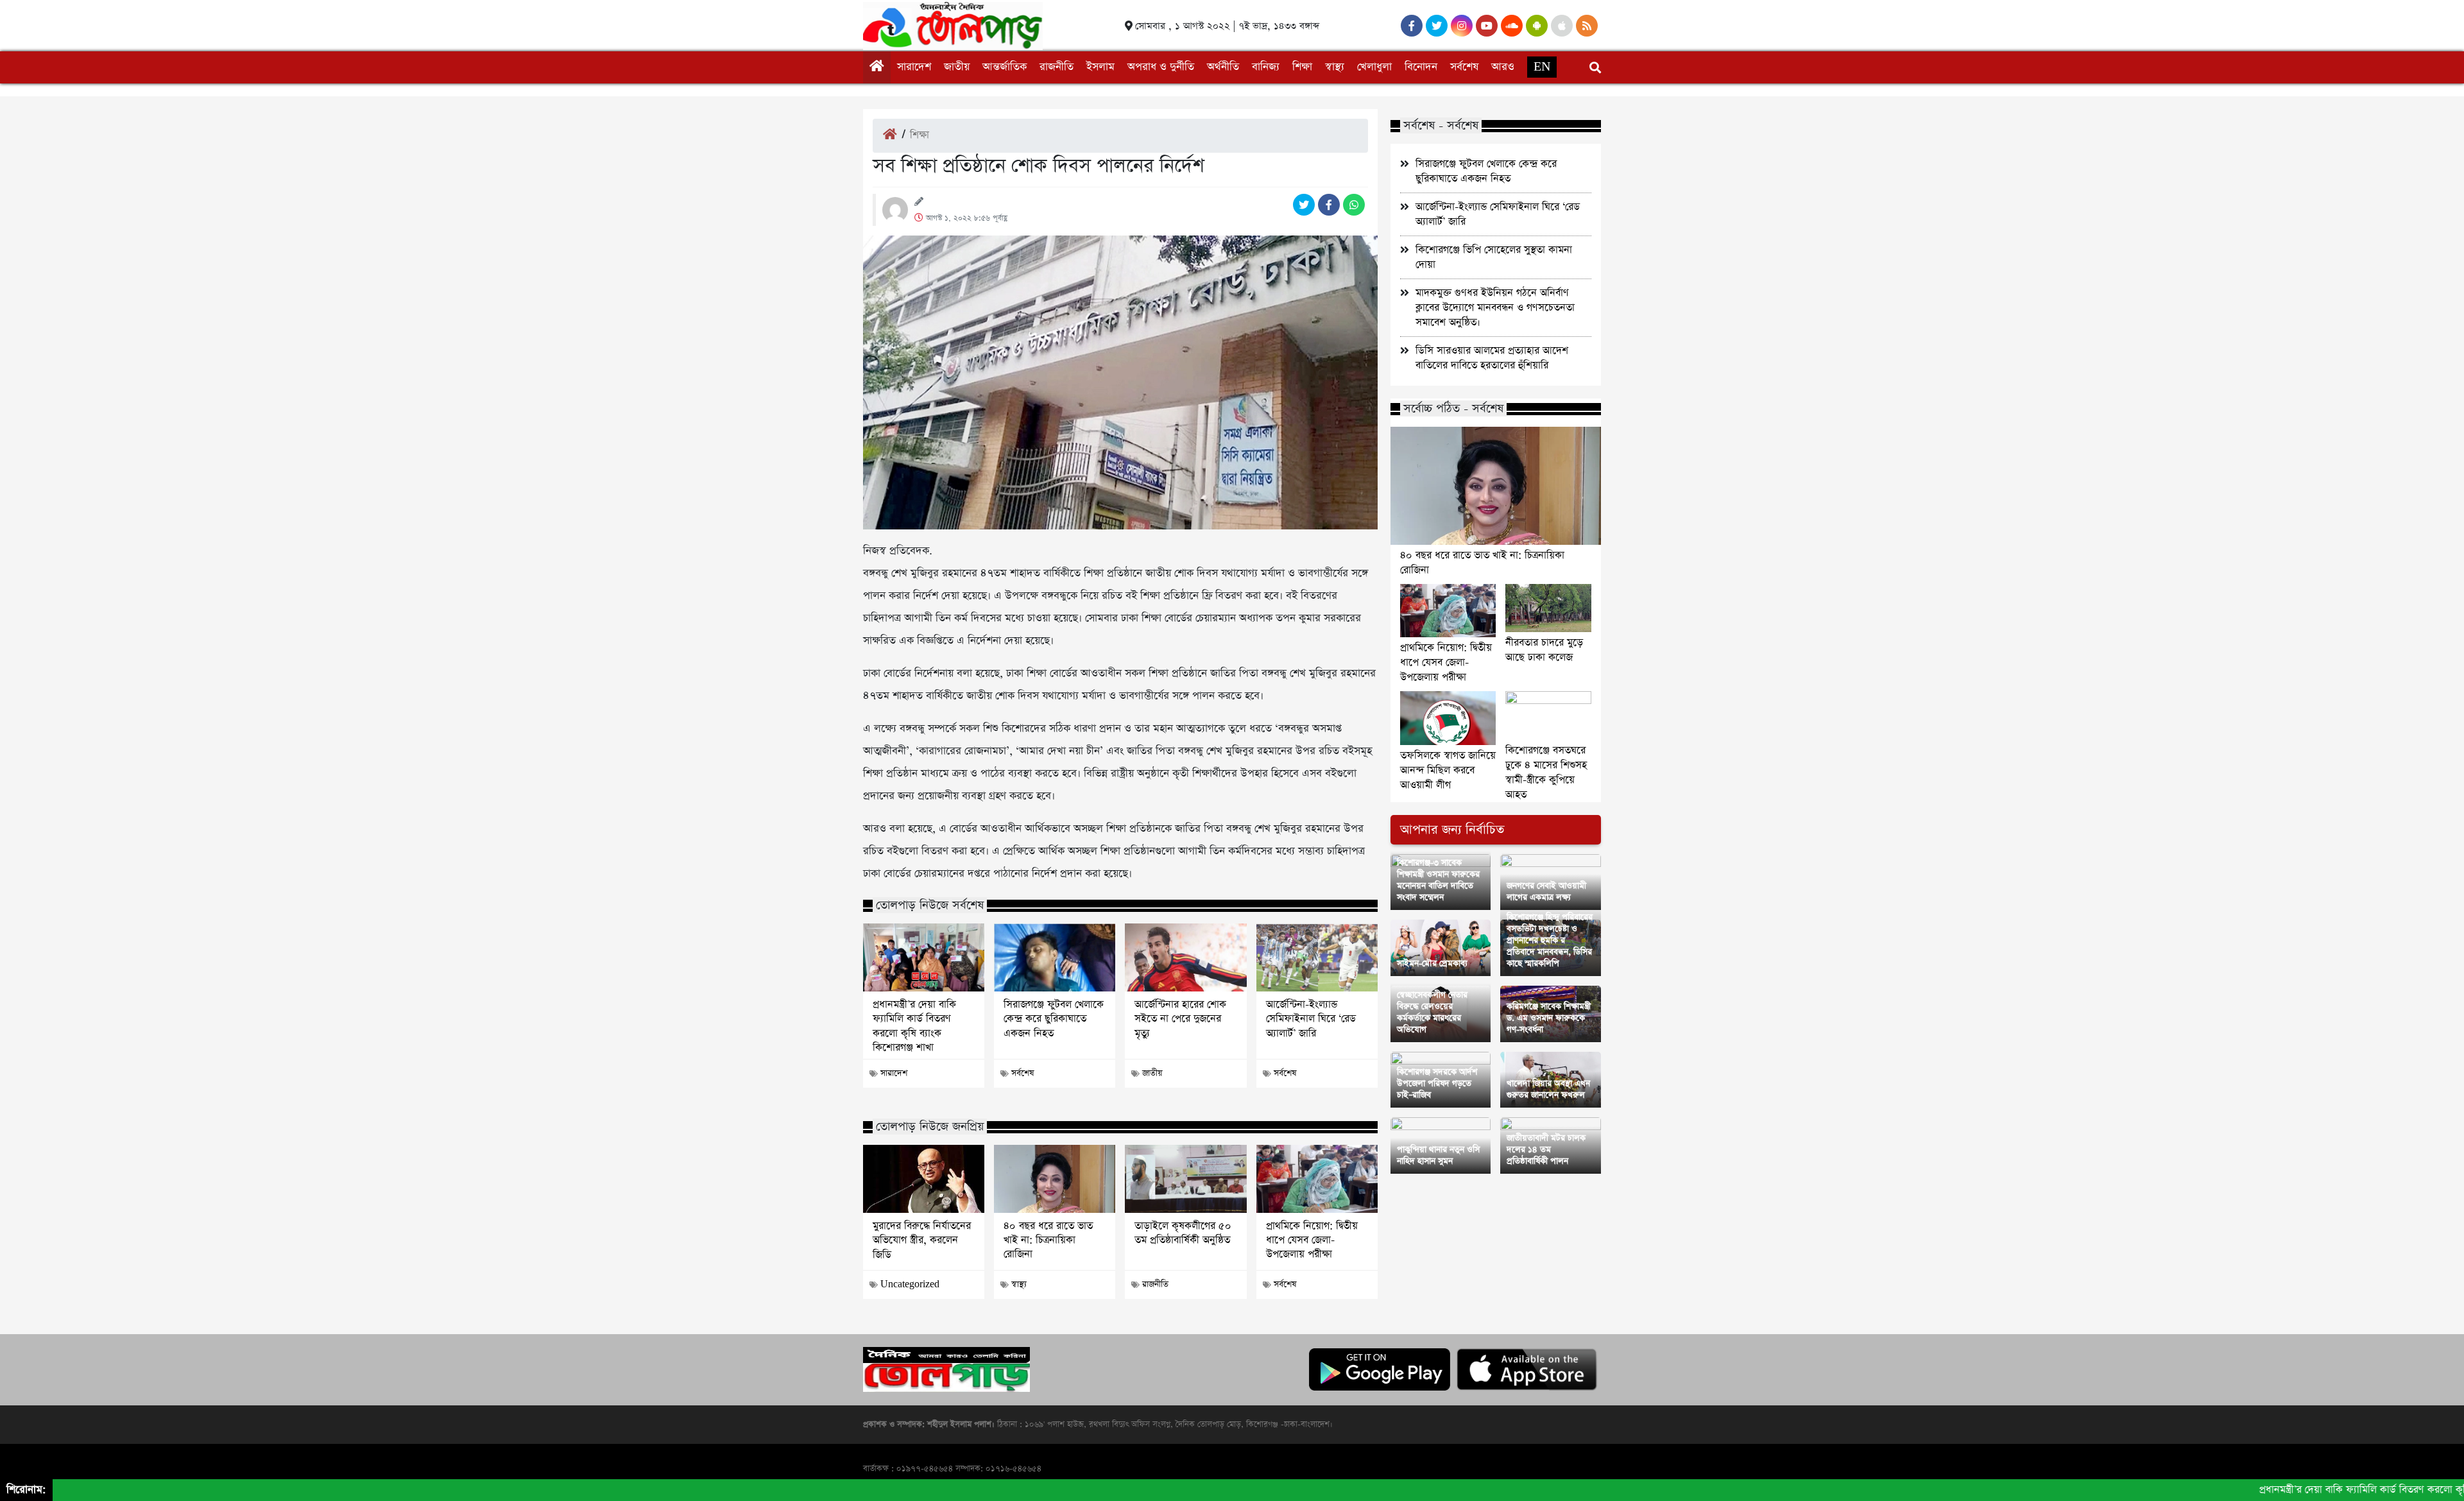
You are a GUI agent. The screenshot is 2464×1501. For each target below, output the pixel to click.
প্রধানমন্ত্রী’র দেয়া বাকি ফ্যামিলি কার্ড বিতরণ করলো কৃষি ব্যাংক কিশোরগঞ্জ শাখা (914, 1026)
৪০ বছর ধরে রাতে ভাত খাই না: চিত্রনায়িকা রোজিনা (1048, 1241)
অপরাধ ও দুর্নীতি (1161, 67)
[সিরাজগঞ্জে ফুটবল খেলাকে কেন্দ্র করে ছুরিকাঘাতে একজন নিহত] (1055, 957)
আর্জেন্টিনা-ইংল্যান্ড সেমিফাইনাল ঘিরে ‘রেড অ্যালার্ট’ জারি (1311, 1019)
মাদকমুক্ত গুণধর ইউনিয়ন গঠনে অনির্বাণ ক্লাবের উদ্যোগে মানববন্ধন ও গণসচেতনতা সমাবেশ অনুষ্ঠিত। (1495, 308)
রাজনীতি (1057, 67)
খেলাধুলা (1374, 67)
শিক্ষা (1302, 67)
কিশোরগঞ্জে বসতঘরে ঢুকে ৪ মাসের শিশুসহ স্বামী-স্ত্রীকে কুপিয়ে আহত (1546, 773)
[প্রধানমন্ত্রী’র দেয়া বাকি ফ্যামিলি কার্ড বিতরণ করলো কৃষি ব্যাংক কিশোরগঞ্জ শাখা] (924, 957)
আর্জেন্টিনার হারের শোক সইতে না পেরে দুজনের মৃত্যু (1180, 1019)
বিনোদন (1421, 67)
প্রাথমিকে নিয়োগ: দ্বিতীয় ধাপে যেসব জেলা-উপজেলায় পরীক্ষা (1312, 1241)
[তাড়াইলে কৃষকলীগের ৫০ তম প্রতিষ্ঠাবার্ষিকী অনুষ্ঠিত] (1185, 1179)
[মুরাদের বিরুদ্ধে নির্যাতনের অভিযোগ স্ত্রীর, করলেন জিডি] (924, 1179)
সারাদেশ (914, 67)
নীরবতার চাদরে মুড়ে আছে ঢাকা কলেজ (1544, 650)
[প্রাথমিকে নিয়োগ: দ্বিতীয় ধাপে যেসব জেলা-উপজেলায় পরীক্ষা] (1317, 1179)
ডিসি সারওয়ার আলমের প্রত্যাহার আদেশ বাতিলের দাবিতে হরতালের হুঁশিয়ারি (1492, 358)
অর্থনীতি (1223, 67)
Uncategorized (910, 1284)
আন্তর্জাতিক (1005, 67)
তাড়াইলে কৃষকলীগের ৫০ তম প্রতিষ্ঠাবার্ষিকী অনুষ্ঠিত (1183, 1233)
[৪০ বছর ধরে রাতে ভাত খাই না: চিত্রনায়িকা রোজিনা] (1055, 1179)
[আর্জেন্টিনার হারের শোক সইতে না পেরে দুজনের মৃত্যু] (1185, 957)
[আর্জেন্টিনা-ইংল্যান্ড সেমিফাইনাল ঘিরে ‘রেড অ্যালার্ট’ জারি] (1317, 957)
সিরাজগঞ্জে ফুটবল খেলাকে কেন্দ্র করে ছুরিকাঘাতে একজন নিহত (1054, 1019)
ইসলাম (1100, 67)
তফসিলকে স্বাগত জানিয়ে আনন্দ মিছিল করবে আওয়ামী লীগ (1448, 770)
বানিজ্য (1266, 67)
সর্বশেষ (1464, 67)
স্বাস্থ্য (1335, 67)
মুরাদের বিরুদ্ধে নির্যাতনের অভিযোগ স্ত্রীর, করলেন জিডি (922, 1241)
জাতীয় (957, 67)
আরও (1503, 67)
